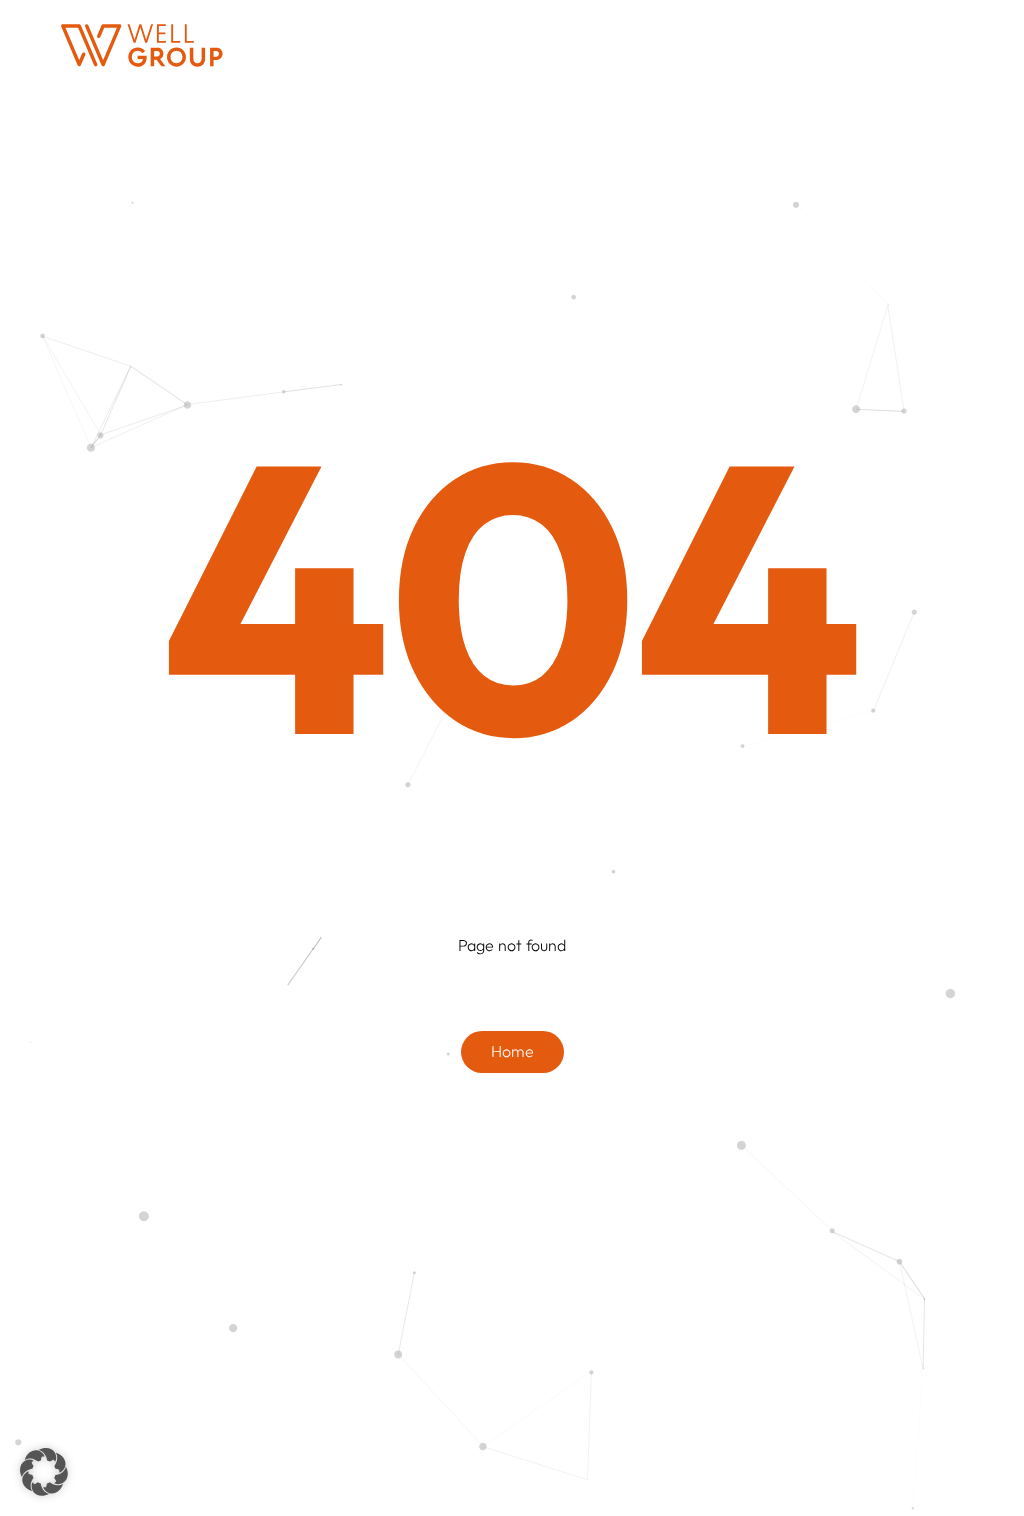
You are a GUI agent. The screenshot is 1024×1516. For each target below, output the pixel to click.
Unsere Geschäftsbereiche (632, 44)
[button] (44, 1472)
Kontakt (937, 44)
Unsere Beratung (425, 44)
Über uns (815, 44)
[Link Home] (142, 45)
